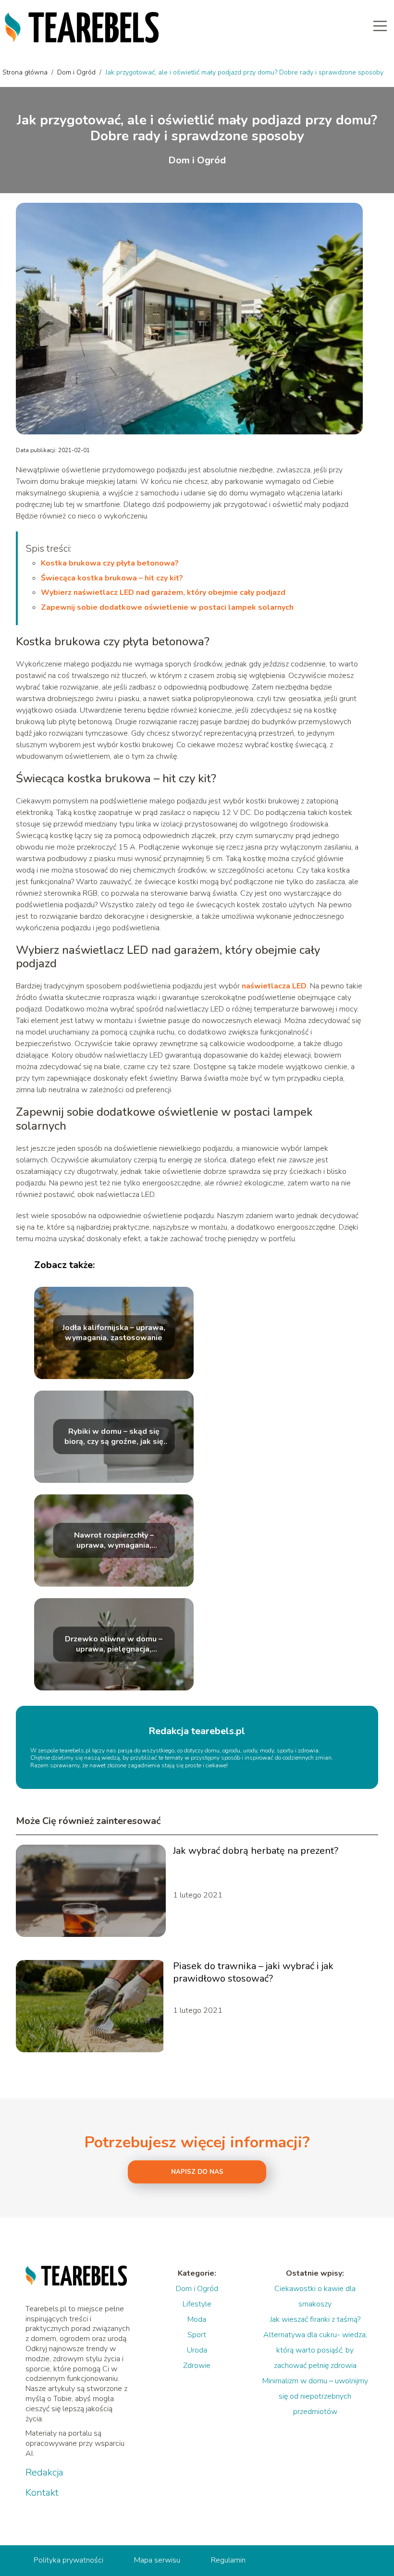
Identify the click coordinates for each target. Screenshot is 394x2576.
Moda (197, 2319)
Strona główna (26, 72)
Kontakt (42, 2493)
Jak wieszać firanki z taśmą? (315, 2319)
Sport (197, 2335)
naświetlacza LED (274, 986)
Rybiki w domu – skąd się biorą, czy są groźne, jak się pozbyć (114, 1437)
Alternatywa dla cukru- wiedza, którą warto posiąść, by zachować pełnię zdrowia (315, 2350)
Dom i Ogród (77, 72)
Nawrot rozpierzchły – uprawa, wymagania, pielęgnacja (114, 1541)
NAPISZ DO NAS (197, 2172)
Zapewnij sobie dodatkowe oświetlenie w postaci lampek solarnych (167, 607)
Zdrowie (197, 2366)
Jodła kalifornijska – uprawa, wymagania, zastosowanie (114, 1333)
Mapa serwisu (157, 2560)
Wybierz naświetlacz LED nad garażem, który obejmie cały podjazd (163, 592)
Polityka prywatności (68, 2560)
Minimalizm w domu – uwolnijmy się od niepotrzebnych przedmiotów (315, 2396)
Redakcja (44, 2473)
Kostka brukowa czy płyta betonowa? (110, 563)
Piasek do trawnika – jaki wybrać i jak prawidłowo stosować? (253, 1972)
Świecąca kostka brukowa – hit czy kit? (112, 578)
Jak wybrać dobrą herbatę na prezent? (256, 1851)
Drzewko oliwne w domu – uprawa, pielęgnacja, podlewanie (114, 1644)
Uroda (197, 2350)
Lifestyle (197, 2304)
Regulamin (228, 2560)
